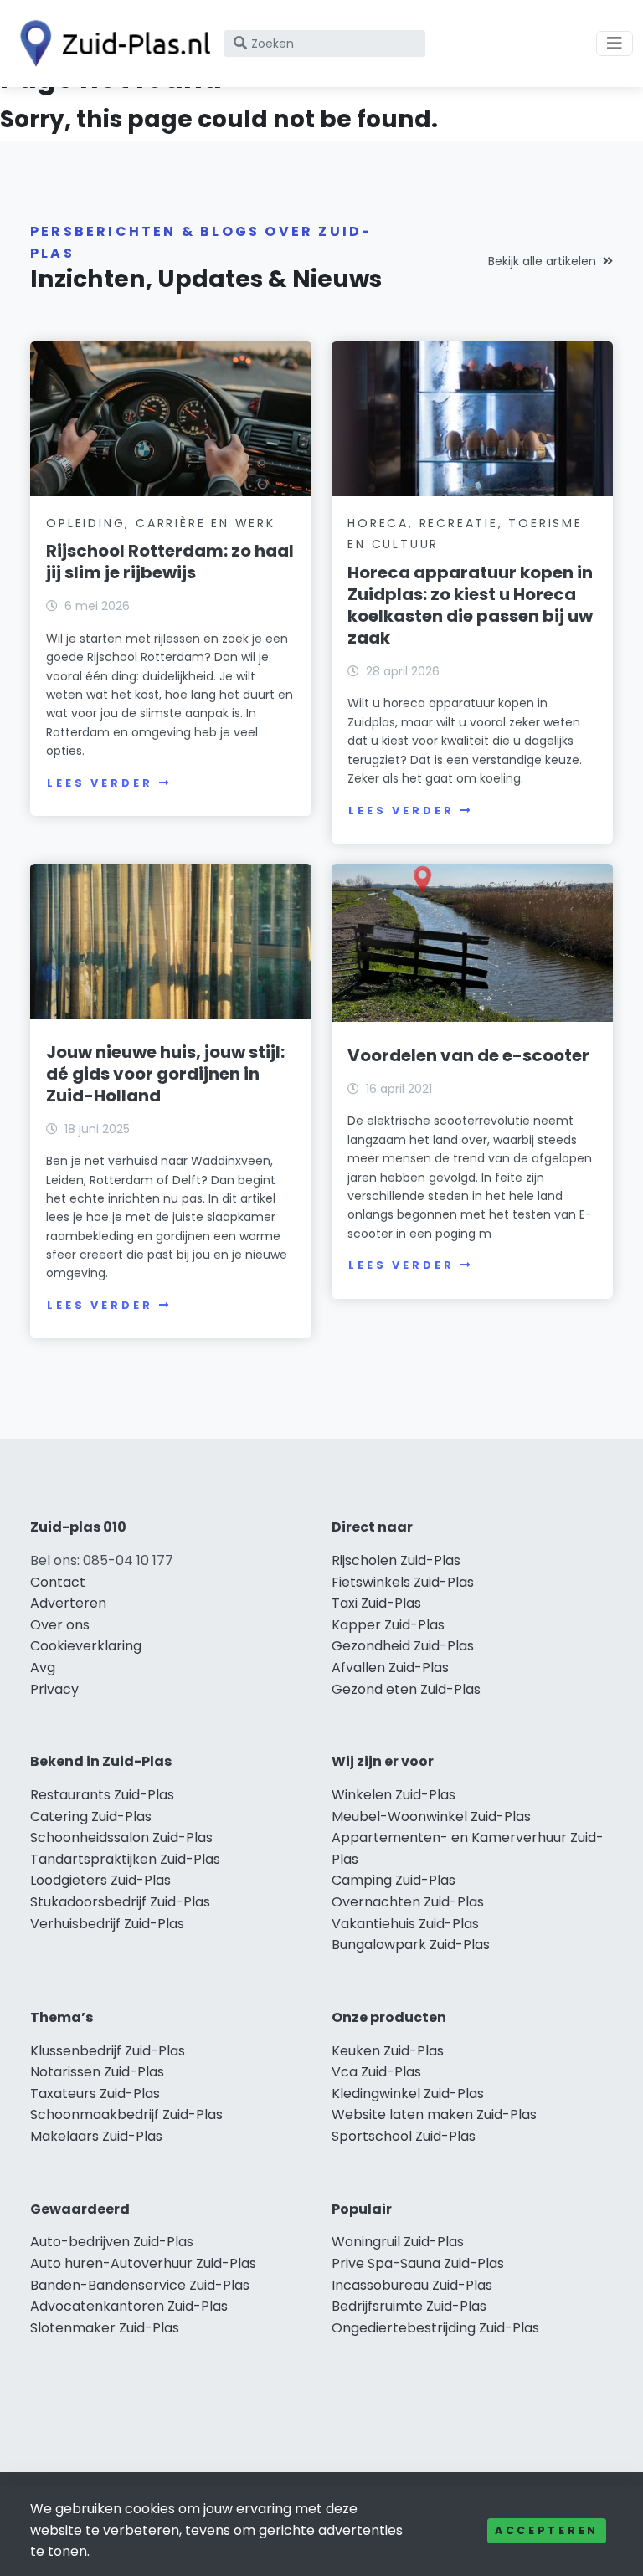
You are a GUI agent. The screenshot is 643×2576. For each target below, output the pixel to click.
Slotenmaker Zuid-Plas (105, 2328)
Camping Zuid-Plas (394, 1880)
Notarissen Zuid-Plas (97, 2072)
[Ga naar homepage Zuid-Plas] (111, 44)
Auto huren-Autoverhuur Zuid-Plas (143, 2263)
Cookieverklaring (86, 1646)
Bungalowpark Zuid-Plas (411, 1945)
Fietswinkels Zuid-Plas (403, 1582)
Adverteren (68, 1603)
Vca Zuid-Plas (376, 2072)
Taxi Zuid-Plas (376, 1603)
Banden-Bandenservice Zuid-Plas (140, 2285)
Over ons (60, 1625)
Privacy (54, 1689)
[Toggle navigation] (615, 44)
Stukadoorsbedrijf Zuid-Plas (120, 1902)
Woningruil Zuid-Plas (398, 2242)
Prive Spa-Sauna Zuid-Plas (418, 2263)
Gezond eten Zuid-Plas (406, 1689)
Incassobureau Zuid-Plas (412, 2285)
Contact (58, 1582)
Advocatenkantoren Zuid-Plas (129, 2306)
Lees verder (100, 783)
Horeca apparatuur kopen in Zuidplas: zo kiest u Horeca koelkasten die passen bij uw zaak (470, 605)
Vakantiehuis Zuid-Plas (405, 1924)
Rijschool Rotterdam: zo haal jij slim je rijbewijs (170, 562)
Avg (43, 1668)
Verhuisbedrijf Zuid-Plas (107, 1924)
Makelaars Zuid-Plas (96, 2136)
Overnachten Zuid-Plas (408, 1902)
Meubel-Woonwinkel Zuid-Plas (431, 1817)
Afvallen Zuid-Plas (390, 1668)
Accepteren (547, 2530)
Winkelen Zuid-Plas (394, 1795)
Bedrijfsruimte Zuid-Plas (409, 2306)
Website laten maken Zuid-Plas (434, 2114)
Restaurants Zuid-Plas (102, 1795)
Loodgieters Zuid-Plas (100, 1880)
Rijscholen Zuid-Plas (396, 1560)
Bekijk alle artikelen (542, 261)
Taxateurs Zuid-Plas (95, 2094)
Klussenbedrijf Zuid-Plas (108, 2051)
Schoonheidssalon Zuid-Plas (121, 1837)
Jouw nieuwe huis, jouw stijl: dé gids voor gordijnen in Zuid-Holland (165, 1074)
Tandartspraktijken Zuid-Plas (125, 1859)
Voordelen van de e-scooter (468, 1055)
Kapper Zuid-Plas (388, 1625)
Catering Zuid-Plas (91, 1817)
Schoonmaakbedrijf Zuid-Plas (126, 2114)
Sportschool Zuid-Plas (404, 2136)
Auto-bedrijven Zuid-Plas (112, 2242)
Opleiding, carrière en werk (161, 523)
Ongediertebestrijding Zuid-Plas (435, 2328)
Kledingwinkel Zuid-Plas (408, 2094)
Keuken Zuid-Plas (388, 2051)
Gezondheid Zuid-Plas (403, 1646)
